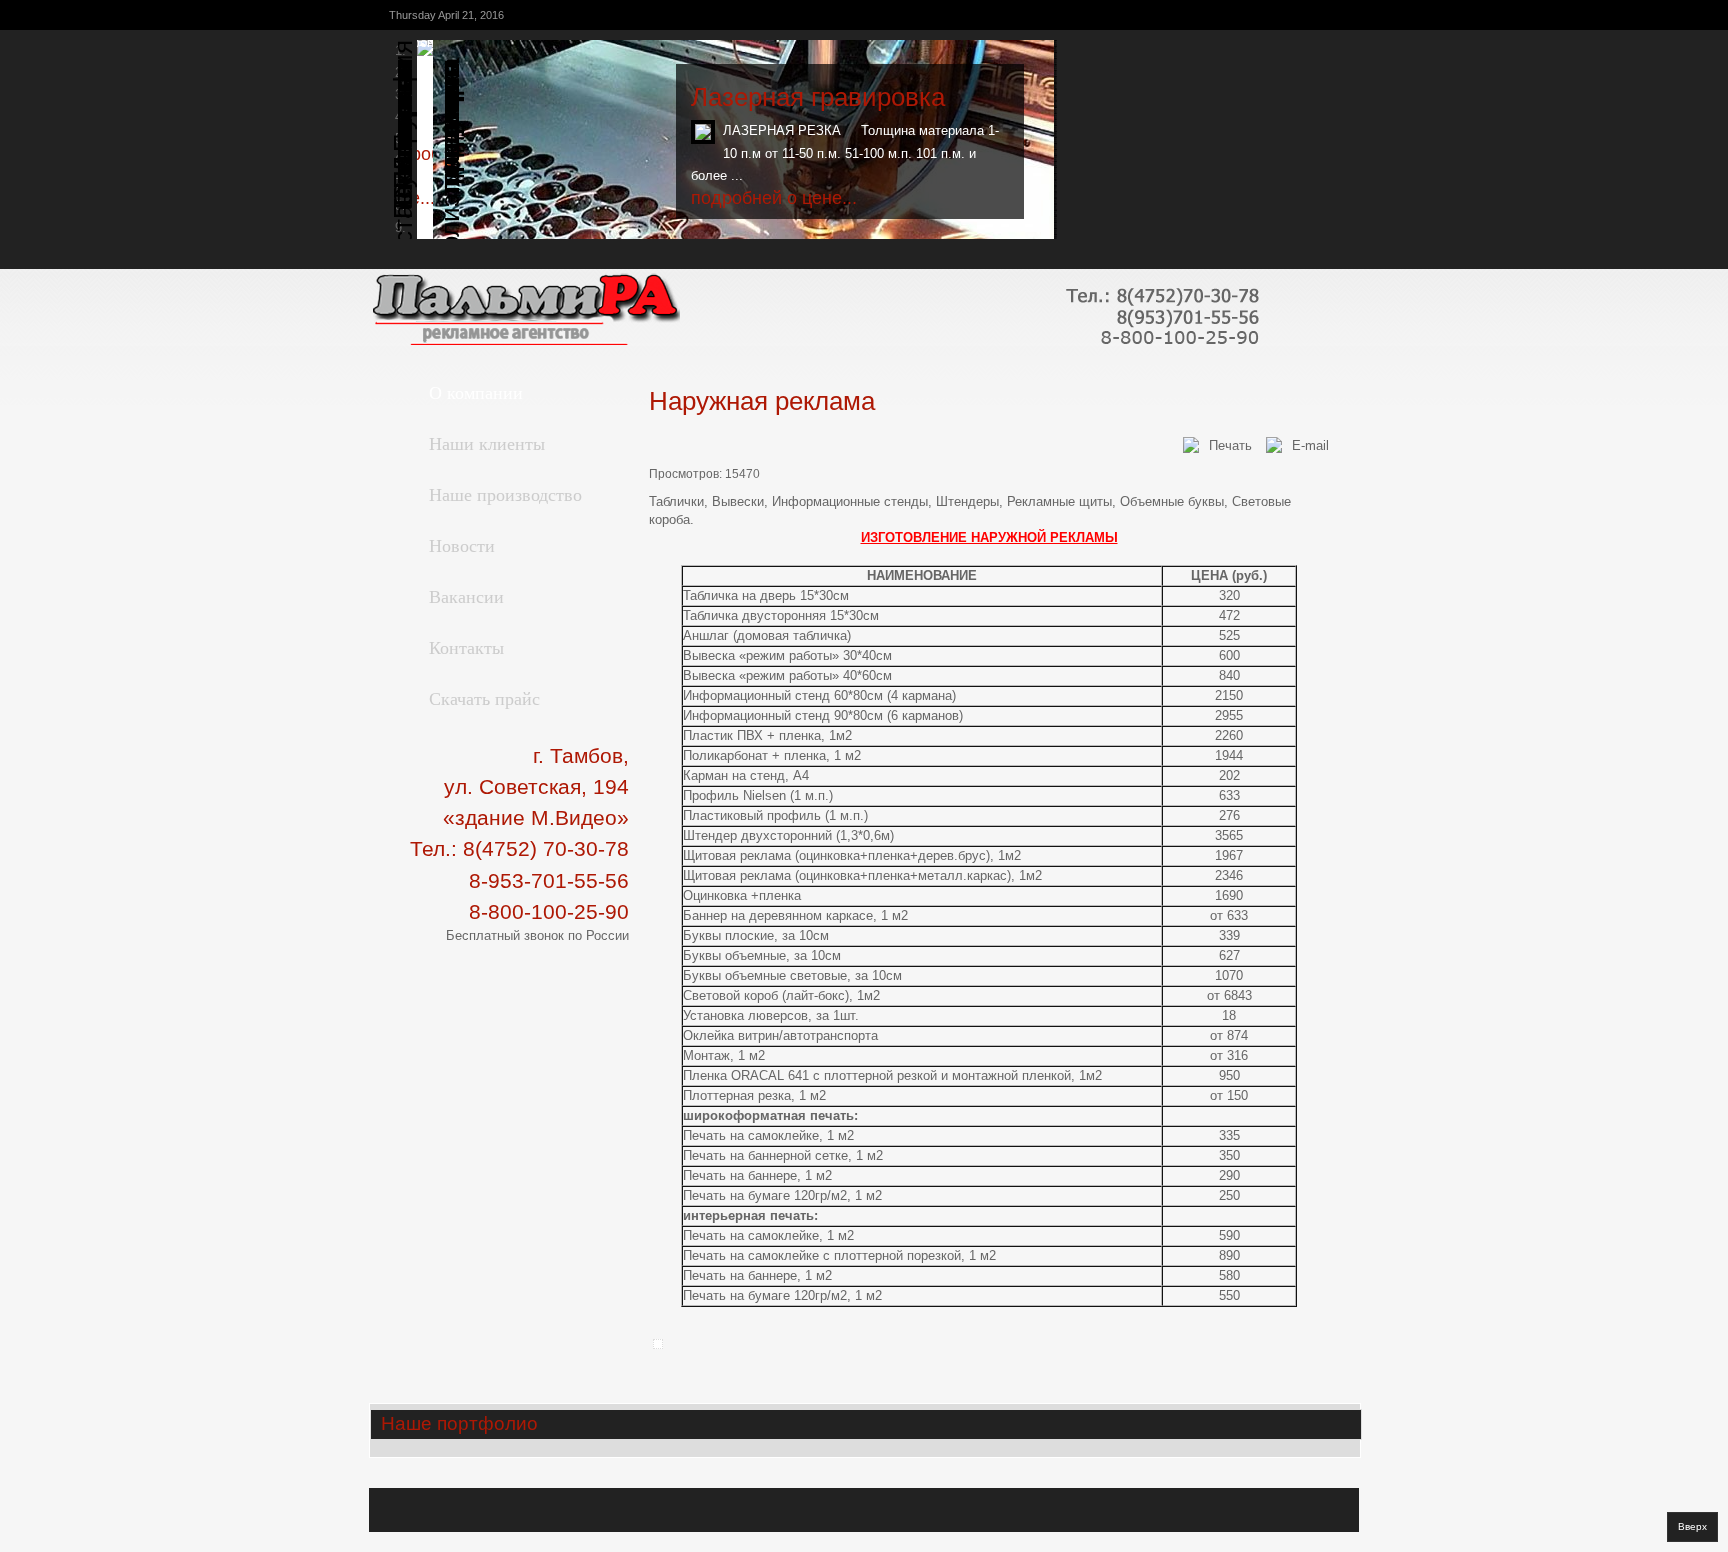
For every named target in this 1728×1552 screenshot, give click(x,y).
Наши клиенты (487, 443)
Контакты (466, 647)
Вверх (1692, 1526)
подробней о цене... (774, 198)
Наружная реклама (762, 401)
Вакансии (466, 596)
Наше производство (505, 494)
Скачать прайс (484, 698)
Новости (462, 545)
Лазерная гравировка (818, 97)
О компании (476, 392)
